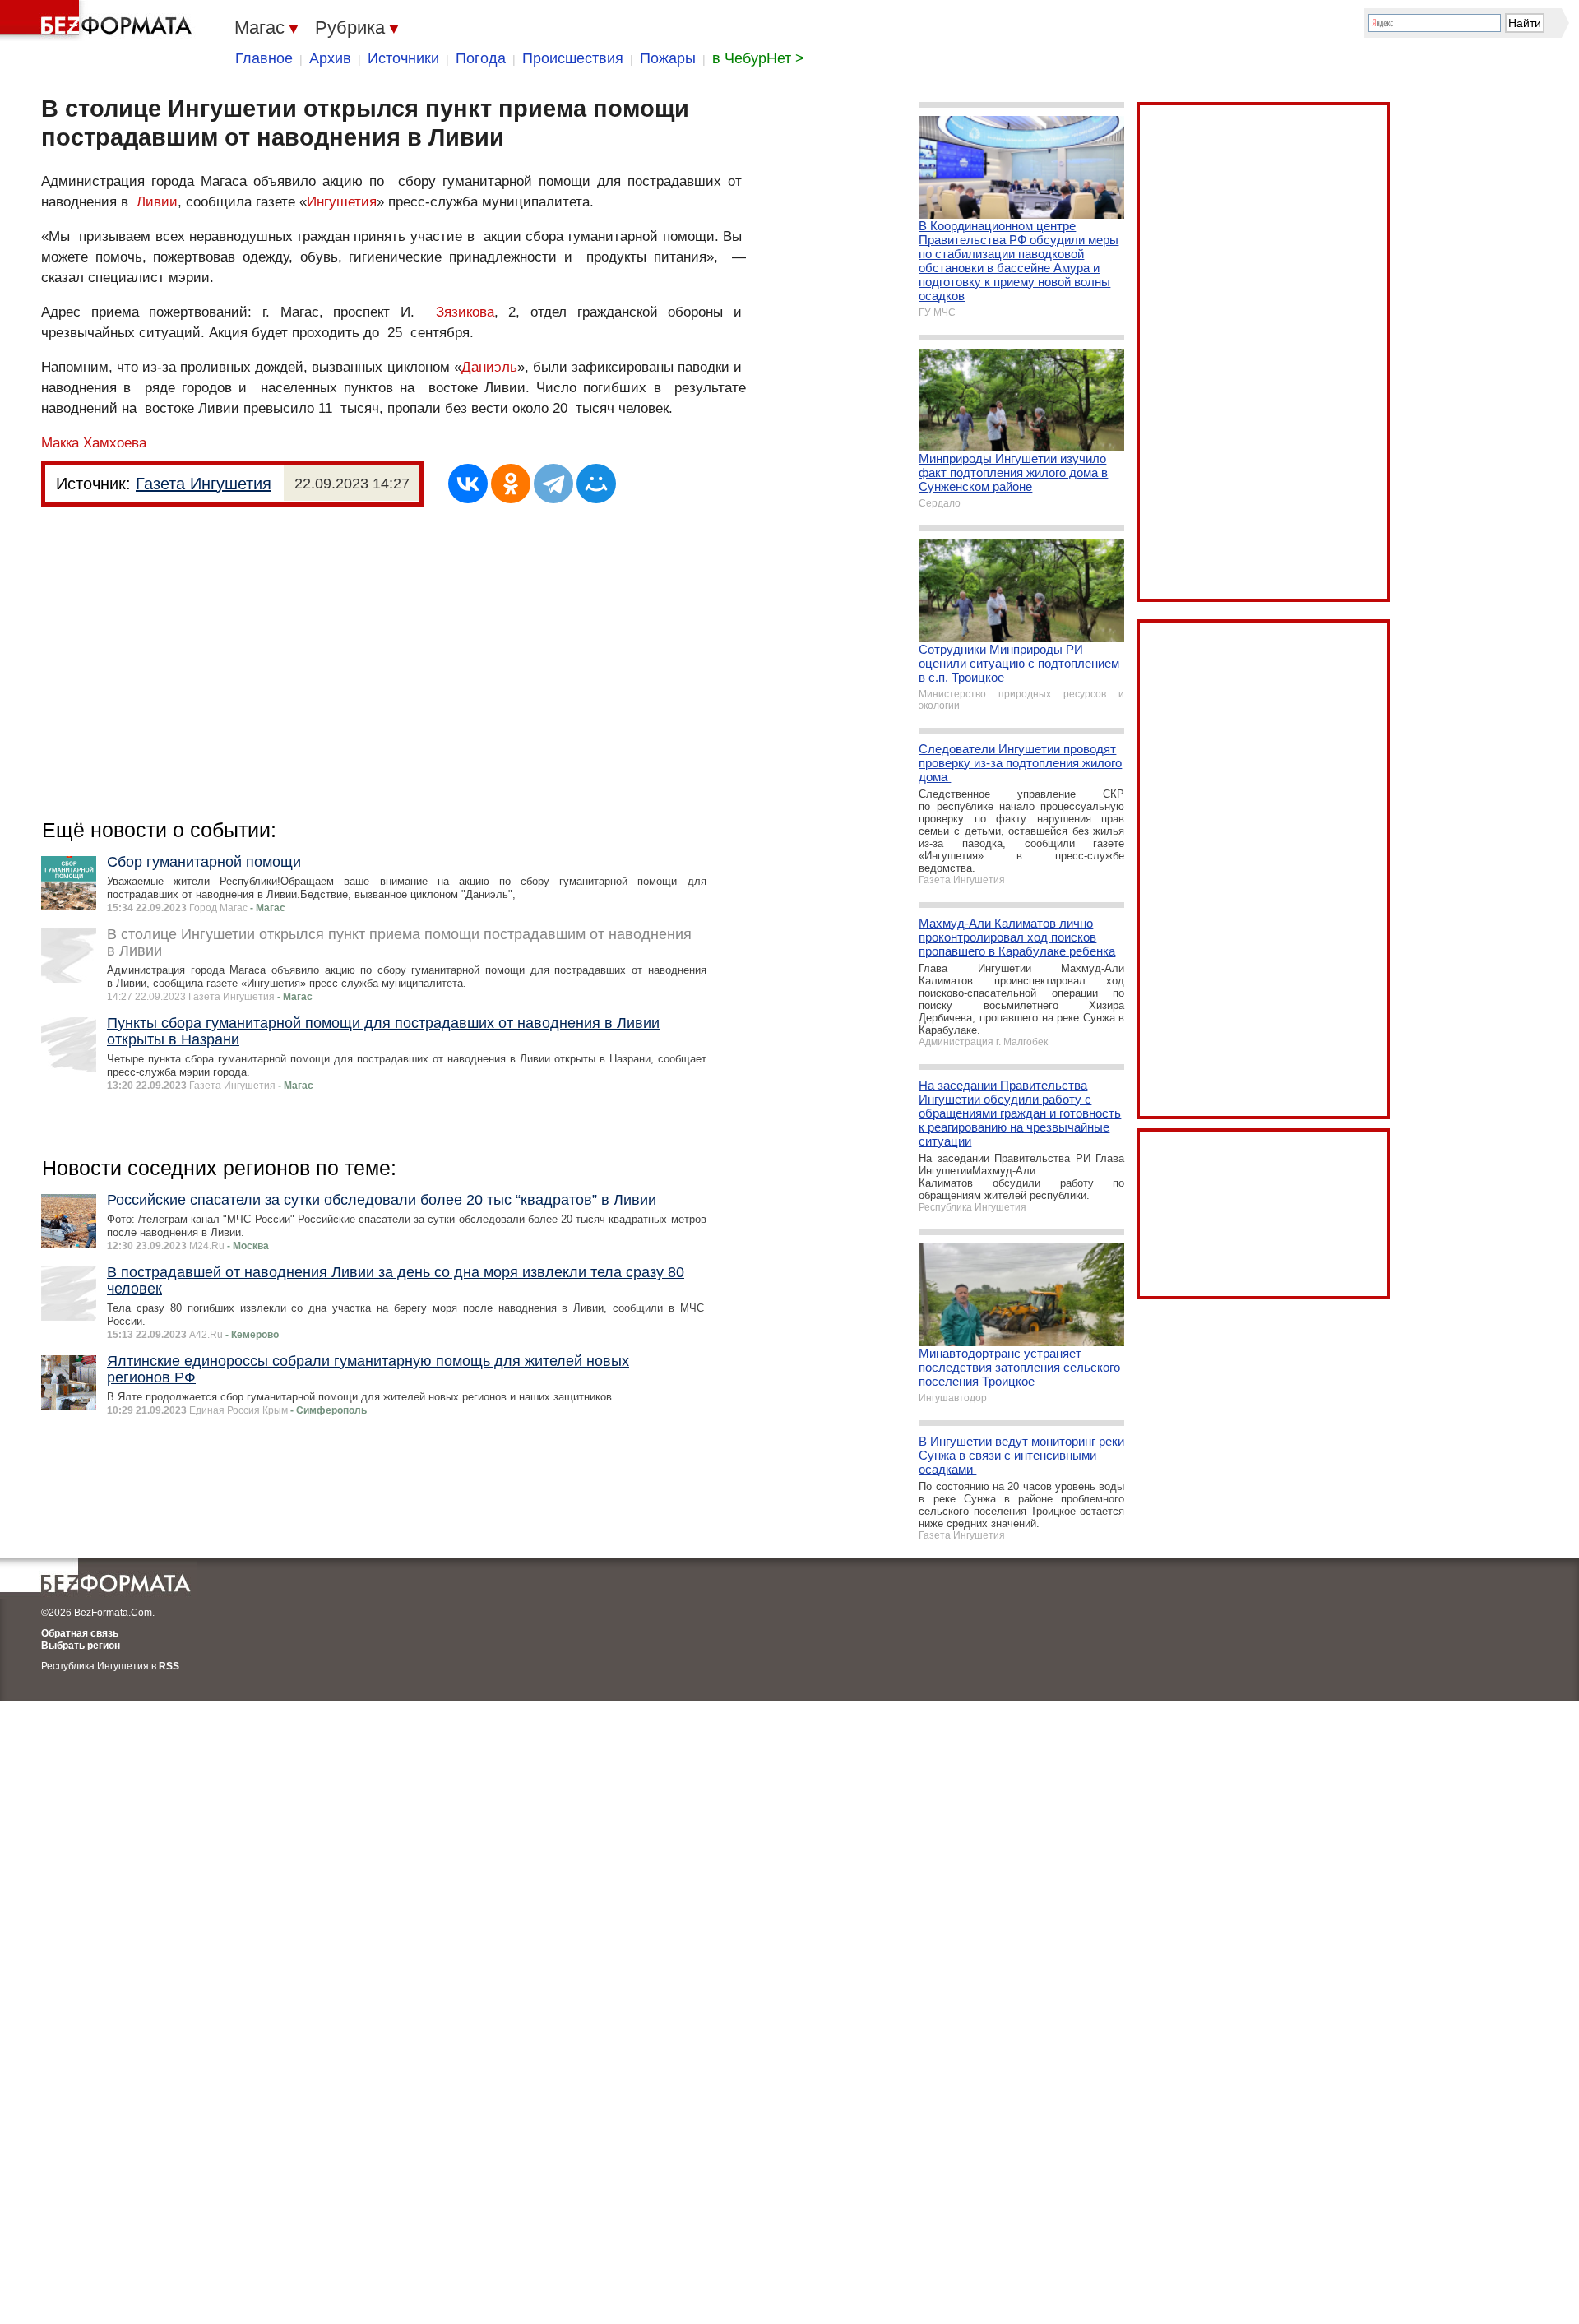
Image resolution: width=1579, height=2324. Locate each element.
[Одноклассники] (511, 484)
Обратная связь (80, 1633)
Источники (403, 58)
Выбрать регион (81, 1646)
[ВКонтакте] (468, 484)
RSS (169, 1666)
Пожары (668, 58)
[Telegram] (553, 484)
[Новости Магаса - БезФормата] (99, 21)
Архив (330, 58)
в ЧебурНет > (758, 58)
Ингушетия (342, 202)
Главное (264, 58)
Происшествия (573, 58)
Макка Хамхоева (94, 443)
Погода (481, 58)
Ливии (157, 202)
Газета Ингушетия (204, 484)
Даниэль (489, 367)
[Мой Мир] (596, 484)
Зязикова (465, 312)
